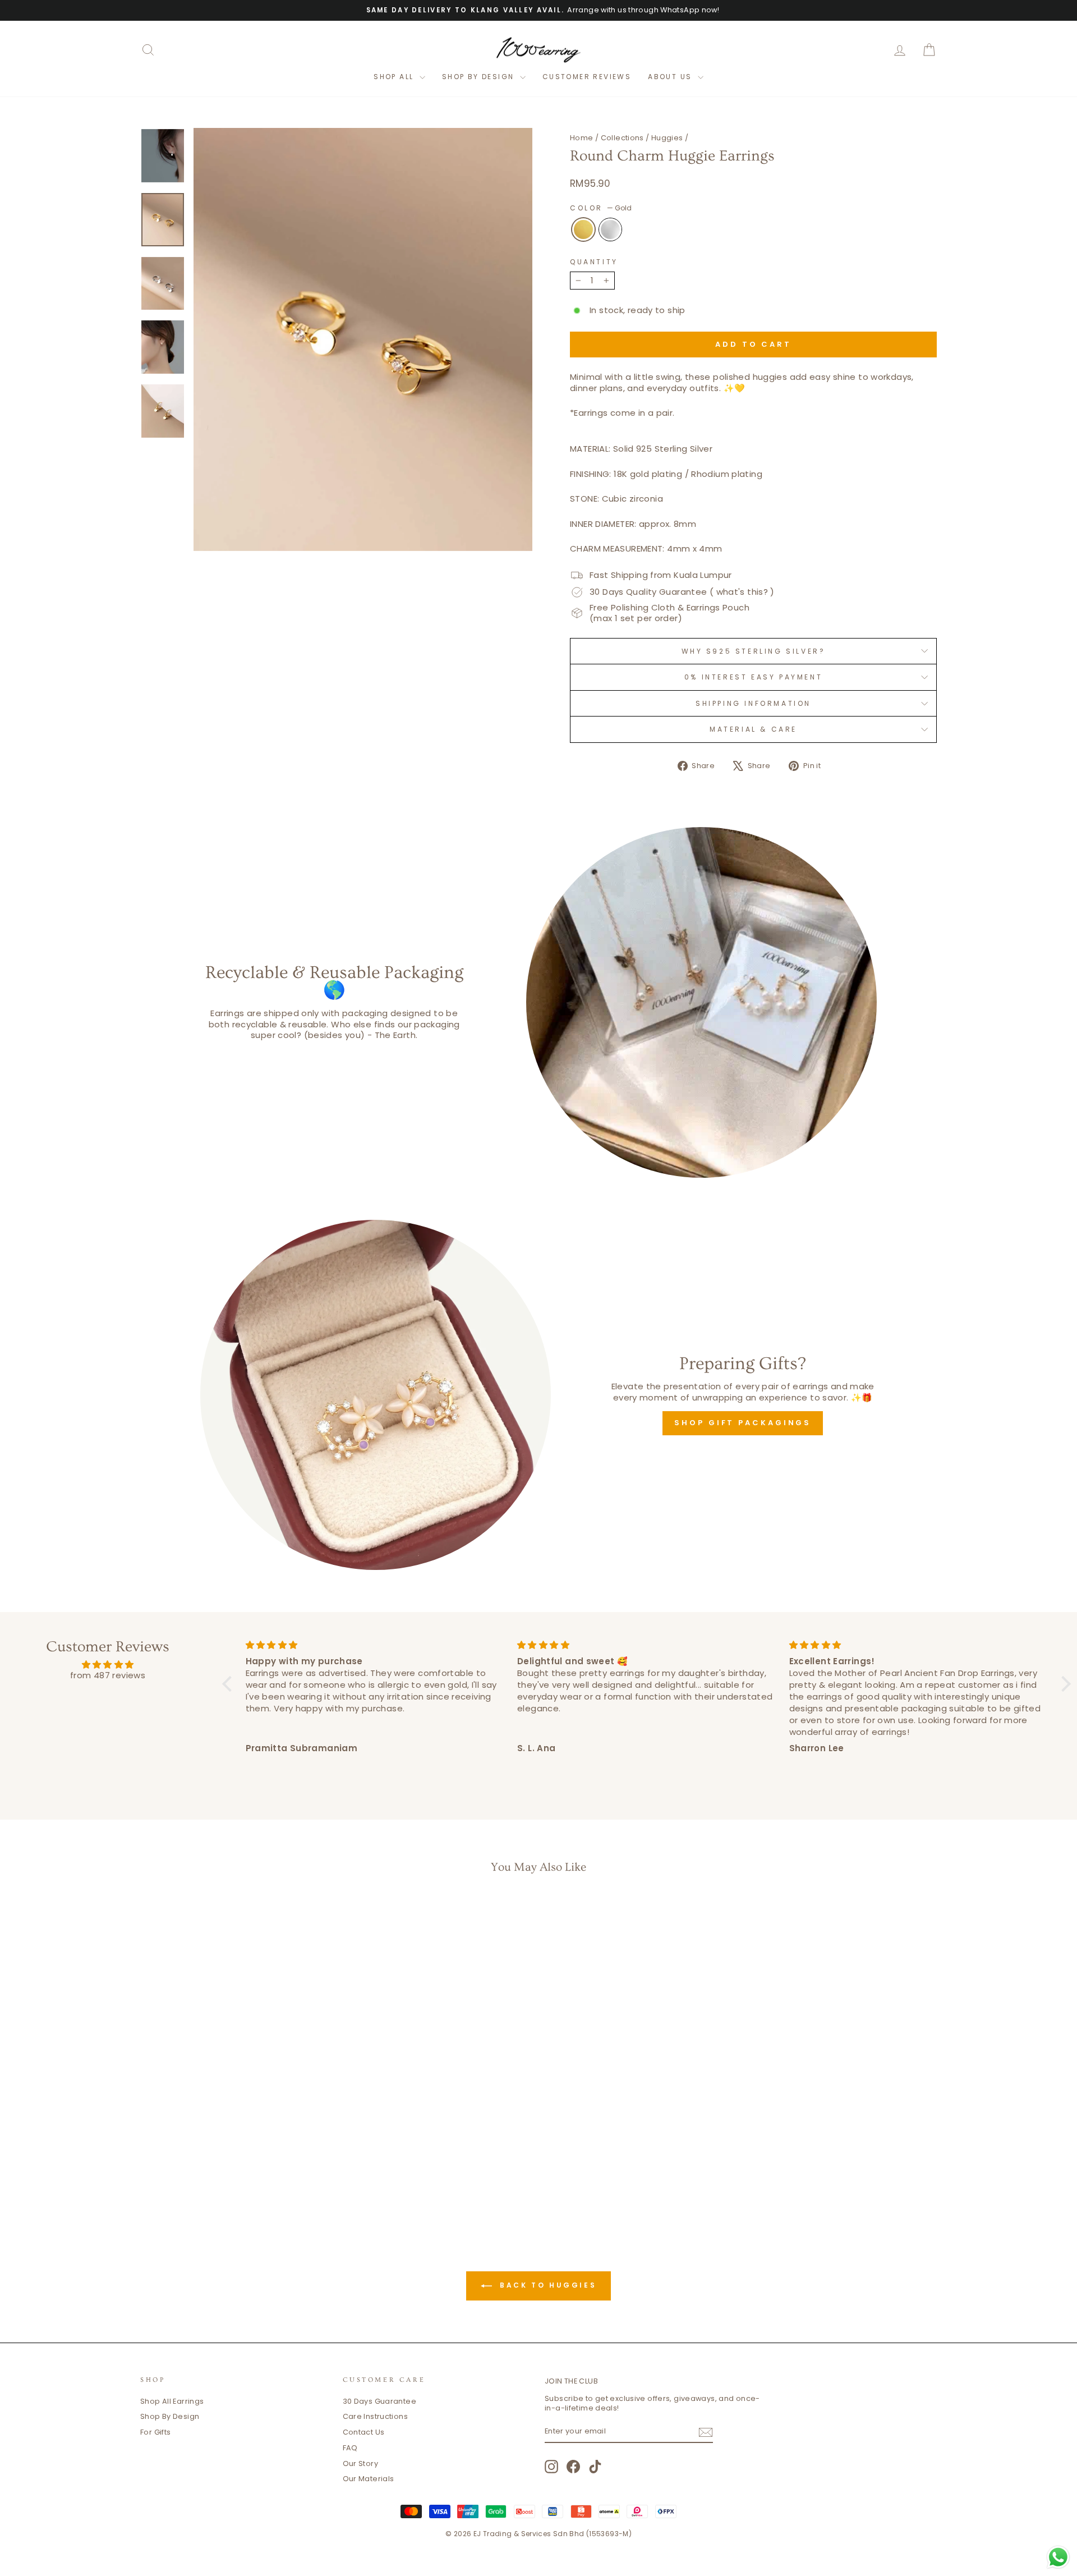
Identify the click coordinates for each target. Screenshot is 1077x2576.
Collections (622, 138)
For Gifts (155, 2432)
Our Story (360, 2463)
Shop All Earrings (172, 2401)
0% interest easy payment (753, 677)
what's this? (742, 592)
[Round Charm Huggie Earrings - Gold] (227, 2177)
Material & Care (753, 729)
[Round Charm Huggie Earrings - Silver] (243, 2177)
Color (601, 208)
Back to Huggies (547, 2285)
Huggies (667, 138)
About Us (671, 77)
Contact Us (364, 2432)
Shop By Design (170, 2416)
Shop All (395, 77)
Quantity (594, 262)
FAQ (350, 2448)
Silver (610, 229)
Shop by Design (480, 77)
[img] (108, 1665)
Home (582, 138)
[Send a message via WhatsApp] (1058, 2557)
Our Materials (369, 2479)
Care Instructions (375, 2416)
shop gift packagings (743, 1423)
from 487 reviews (108, 1675)
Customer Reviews (587, 77)
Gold (583, 229)
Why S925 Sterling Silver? (754, 651)
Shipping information (753, 703)
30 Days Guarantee (379, 2401)
